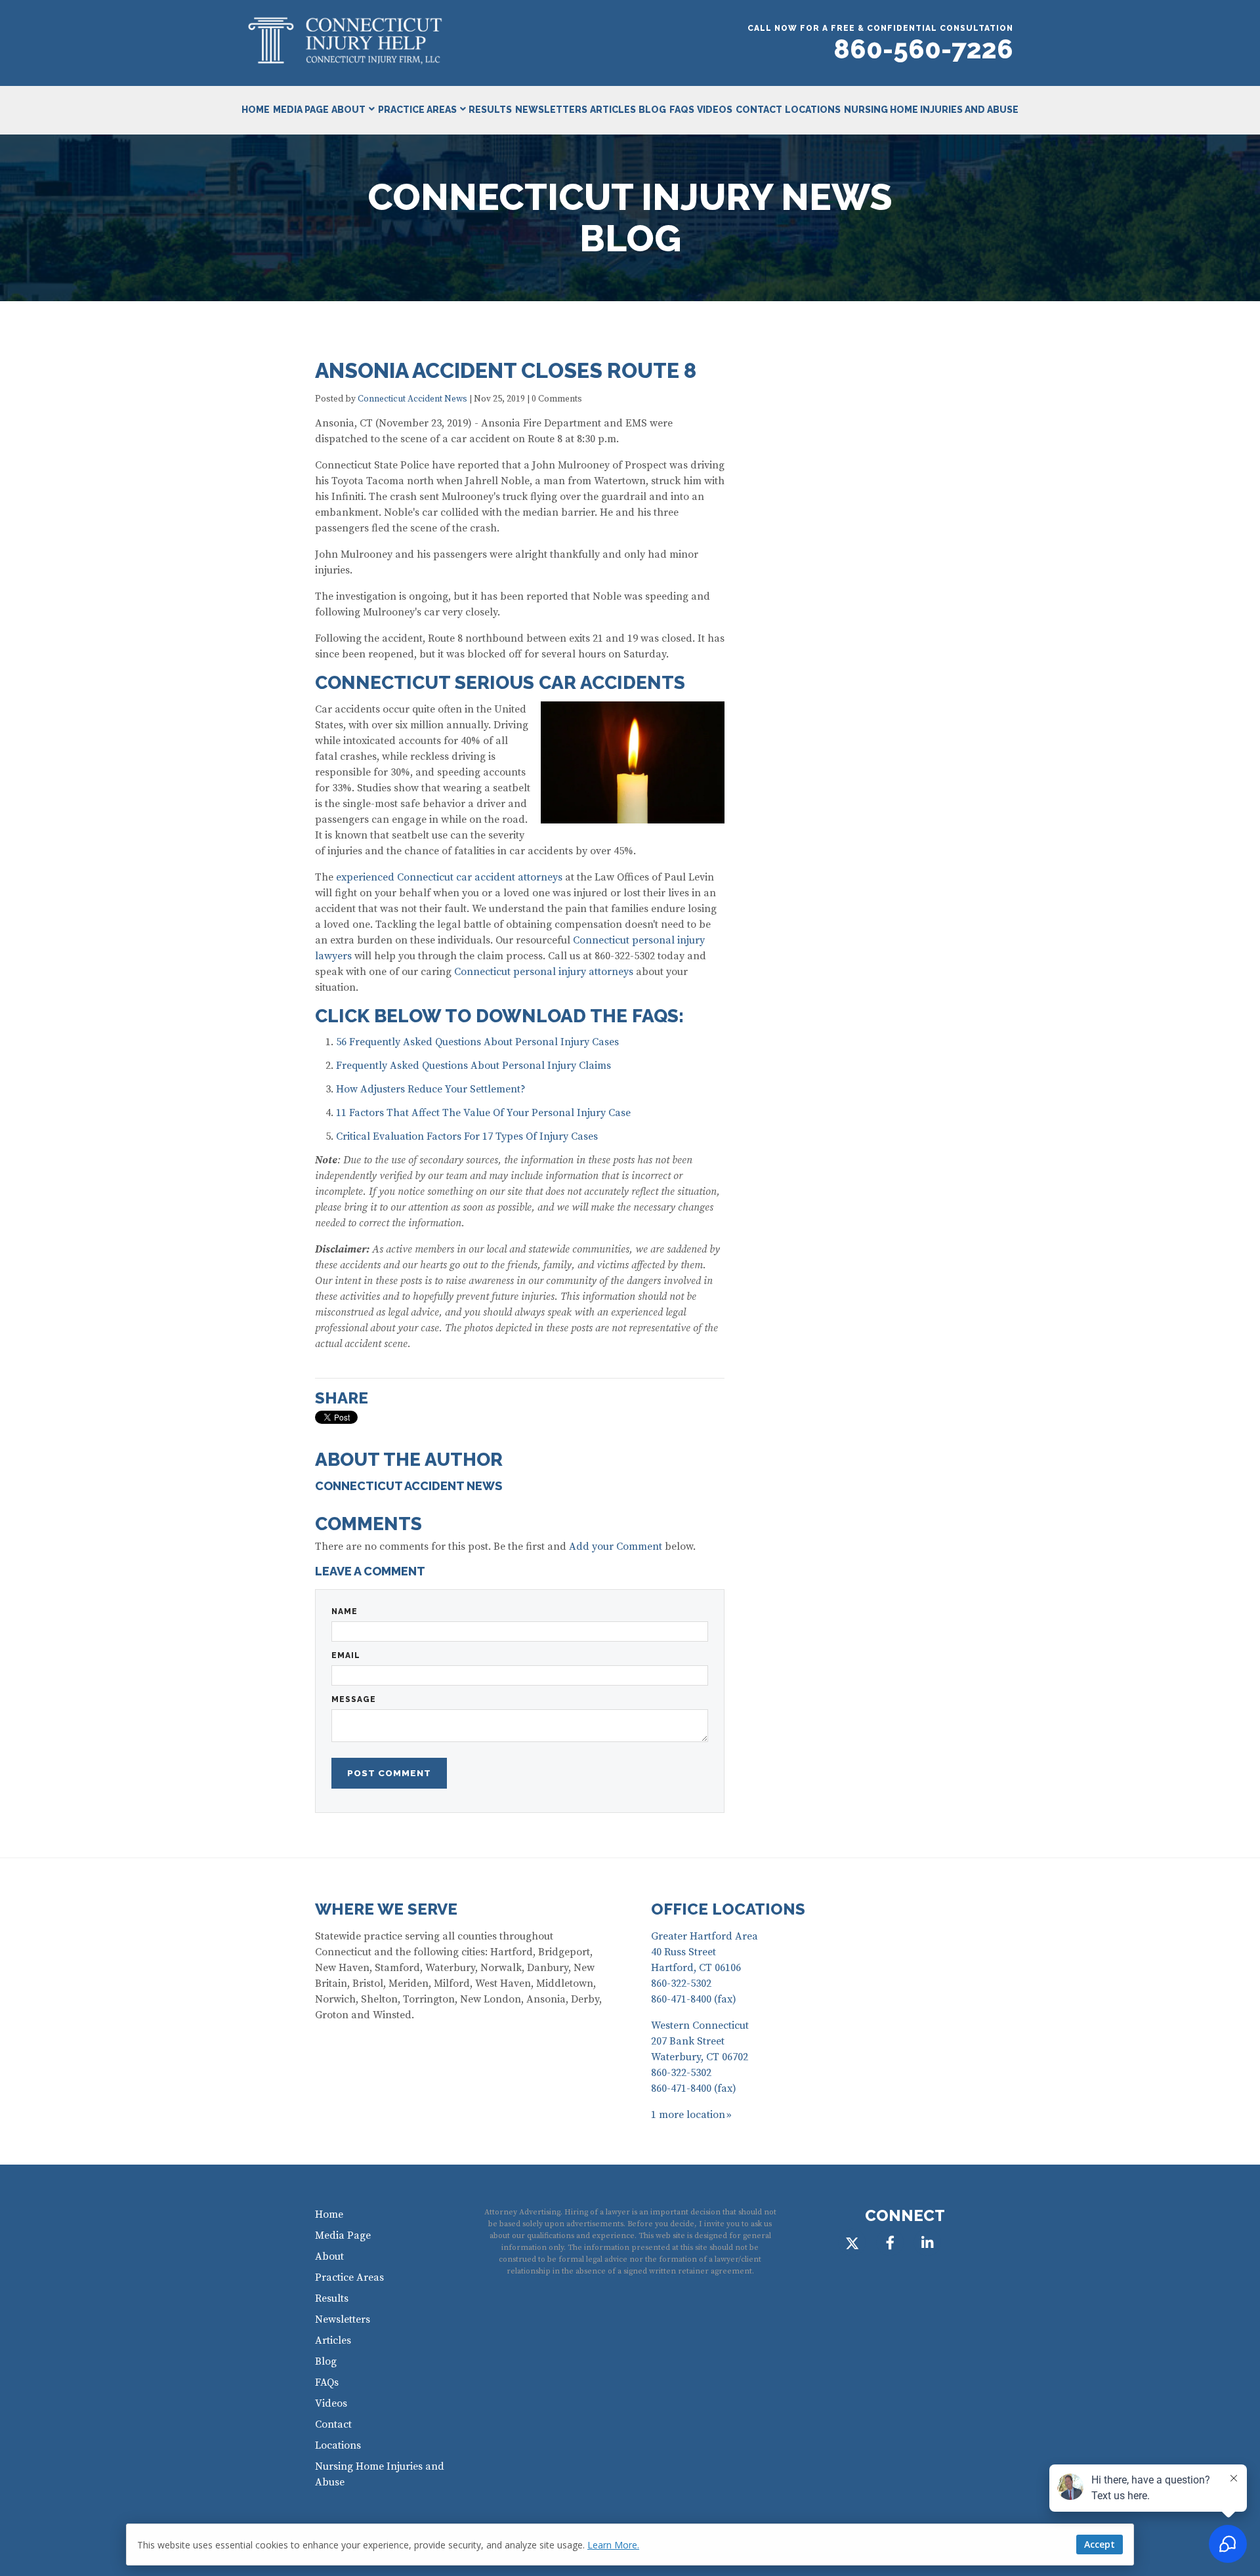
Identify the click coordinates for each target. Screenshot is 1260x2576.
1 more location (688, 2115)
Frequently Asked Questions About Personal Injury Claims (473, 1066)
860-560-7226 (923, 49)
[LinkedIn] (928, 2243)
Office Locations (728, 1909)
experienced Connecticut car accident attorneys (449, 877)
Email (346, 1655)
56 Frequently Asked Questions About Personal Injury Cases (477, 1042)
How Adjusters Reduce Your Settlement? (431, 1089)
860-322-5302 (681, 1984)
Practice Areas (417, 110)
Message (354, 1699)
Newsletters (551, 110)
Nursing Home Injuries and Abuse (931, 110)
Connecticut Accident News (412, 399)
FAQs (682, 110)
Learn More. (613, 2545)
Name (345, 1611)
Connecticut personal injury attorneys (544, 972)
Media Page (301, 110)
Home (256, 110)
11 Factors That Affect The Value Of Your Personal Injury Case (483, 1113)
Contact (759, 110)
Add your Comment (616, 1547)
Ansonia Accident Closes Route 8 (506, 370)
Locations (813, 110)
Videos (715, 110)
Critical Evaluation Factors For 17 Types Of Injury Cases (467, 1136)
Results (490, 110)
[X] (852, 2243)
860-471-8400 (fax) (694, 1999)
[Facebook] (890, 2243)
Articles (613, 110)
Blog (652, 110)
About (348, 110)
